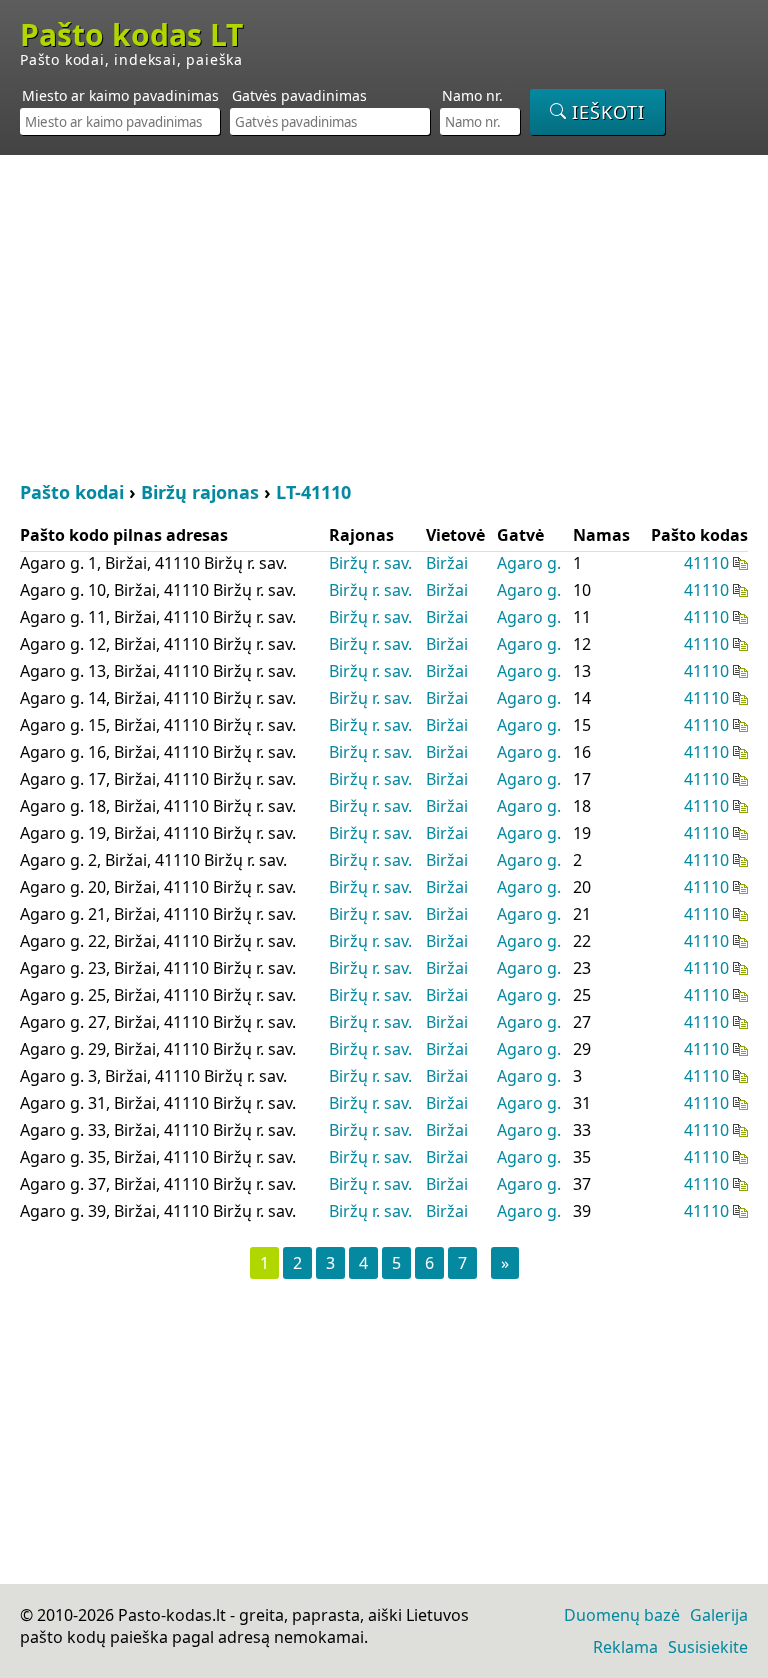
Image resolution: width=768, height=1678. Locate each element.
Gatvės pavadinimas (299, 96)
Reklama (625, 1647)
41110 (706, 563)
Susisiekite (708, 1647)
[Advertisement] (384, 315)
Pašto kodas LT (131, 35)
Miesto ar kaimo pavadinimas (120, 96)
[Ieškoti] (597, 112)
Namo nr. (472, 96)
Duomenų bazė (622, 1615)
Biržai (447, 563)
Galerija (719, 1615)
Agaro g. (529, 563)
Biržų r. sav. (370, 563)
